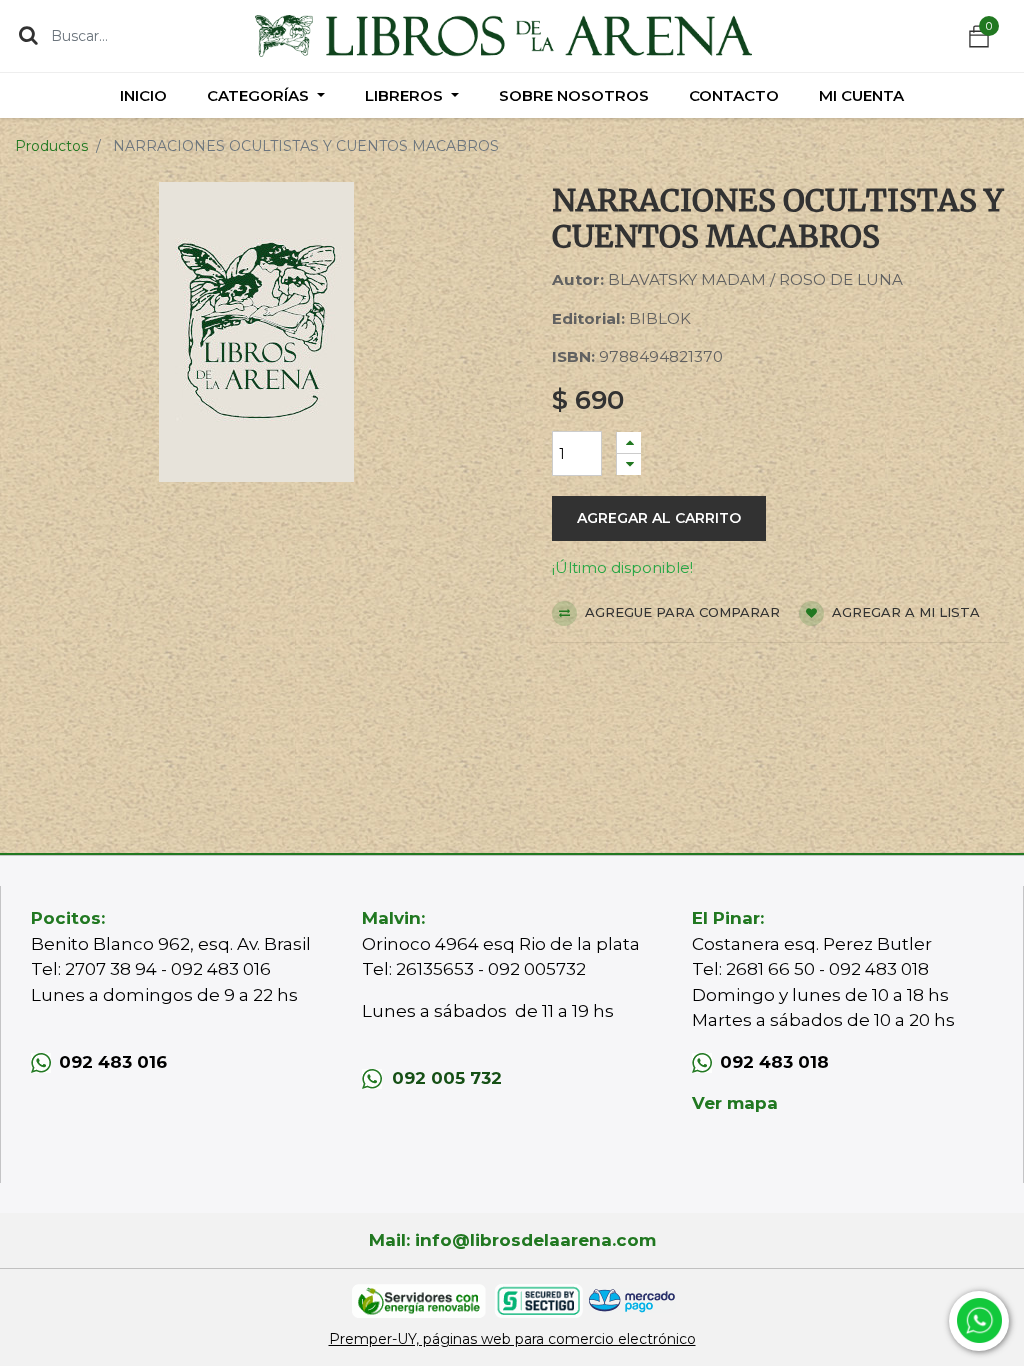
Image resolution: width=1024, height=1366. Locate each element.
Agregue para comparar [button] (680, 612)
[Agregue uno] (629, 442)
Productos (51, 146)
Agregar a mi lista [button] (904, 612)
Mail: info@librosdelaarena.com (512, 1240)
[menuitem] (143, 95)
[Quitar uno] (629, 464)
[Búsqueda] (28, 35)
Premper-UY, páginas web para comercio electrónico (512, 1339)
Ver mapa (735, 1103)
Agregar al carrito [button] (659, 518)
